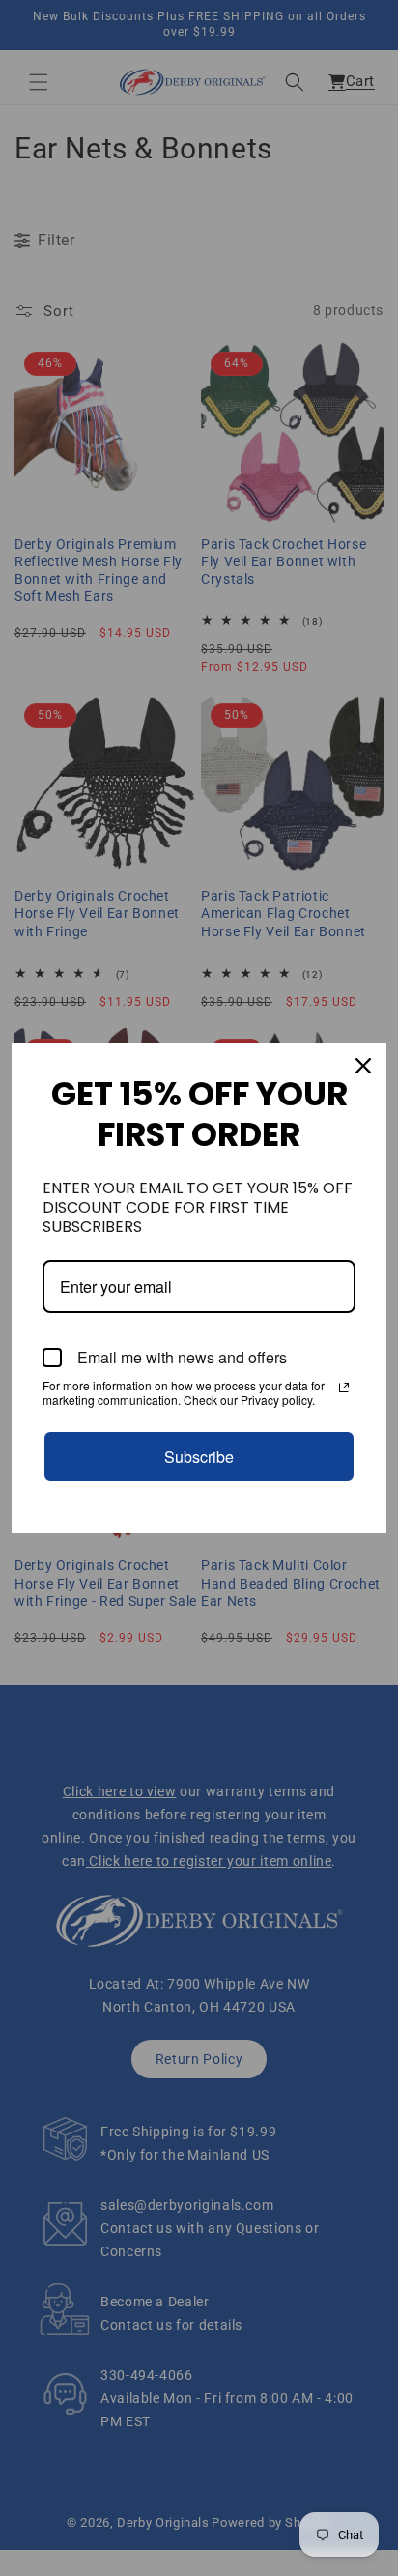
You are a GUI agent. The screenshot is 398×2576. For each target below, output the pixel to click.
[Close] (363, 1066)
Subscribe (199, 1457)
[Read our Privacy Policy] (344, 1388)
